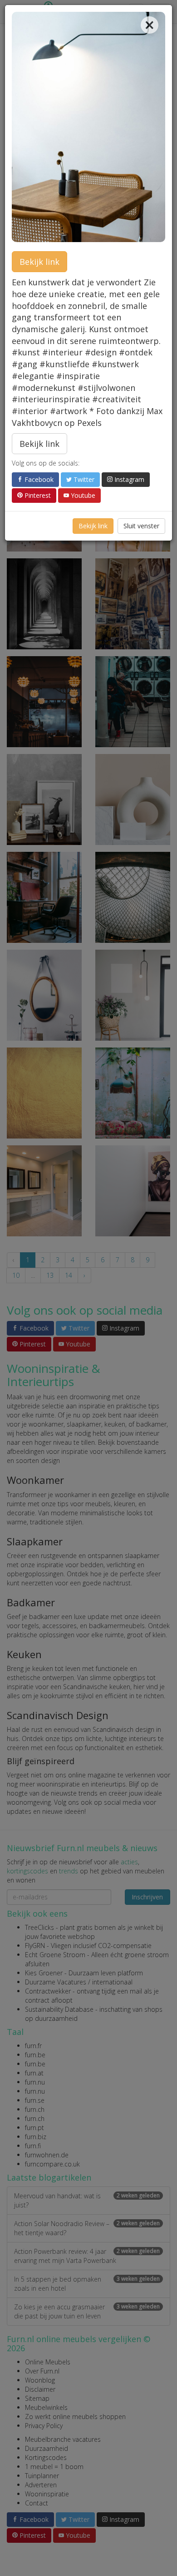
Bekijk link (39, 262)
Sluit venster (141, 526)
